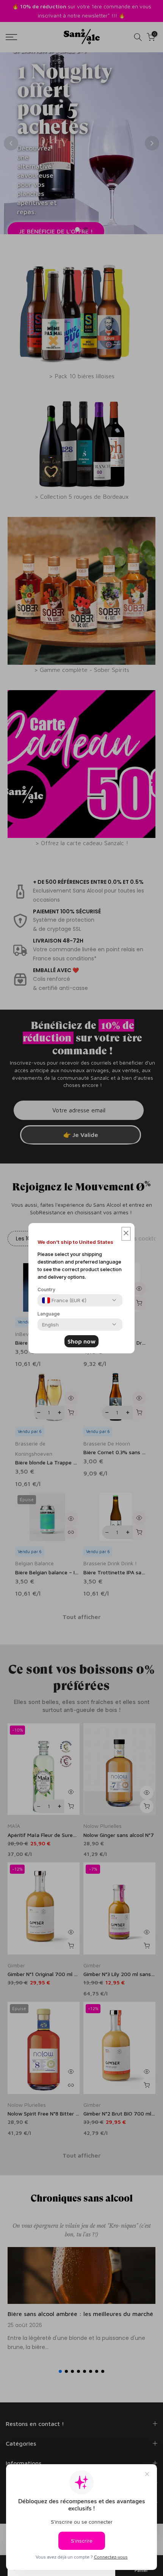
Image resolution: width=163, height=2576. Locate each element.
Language (49, 1314)
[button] (126, 1234)
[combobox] (64, 1300)
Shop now (81, 1341)
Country (46, 1290)
